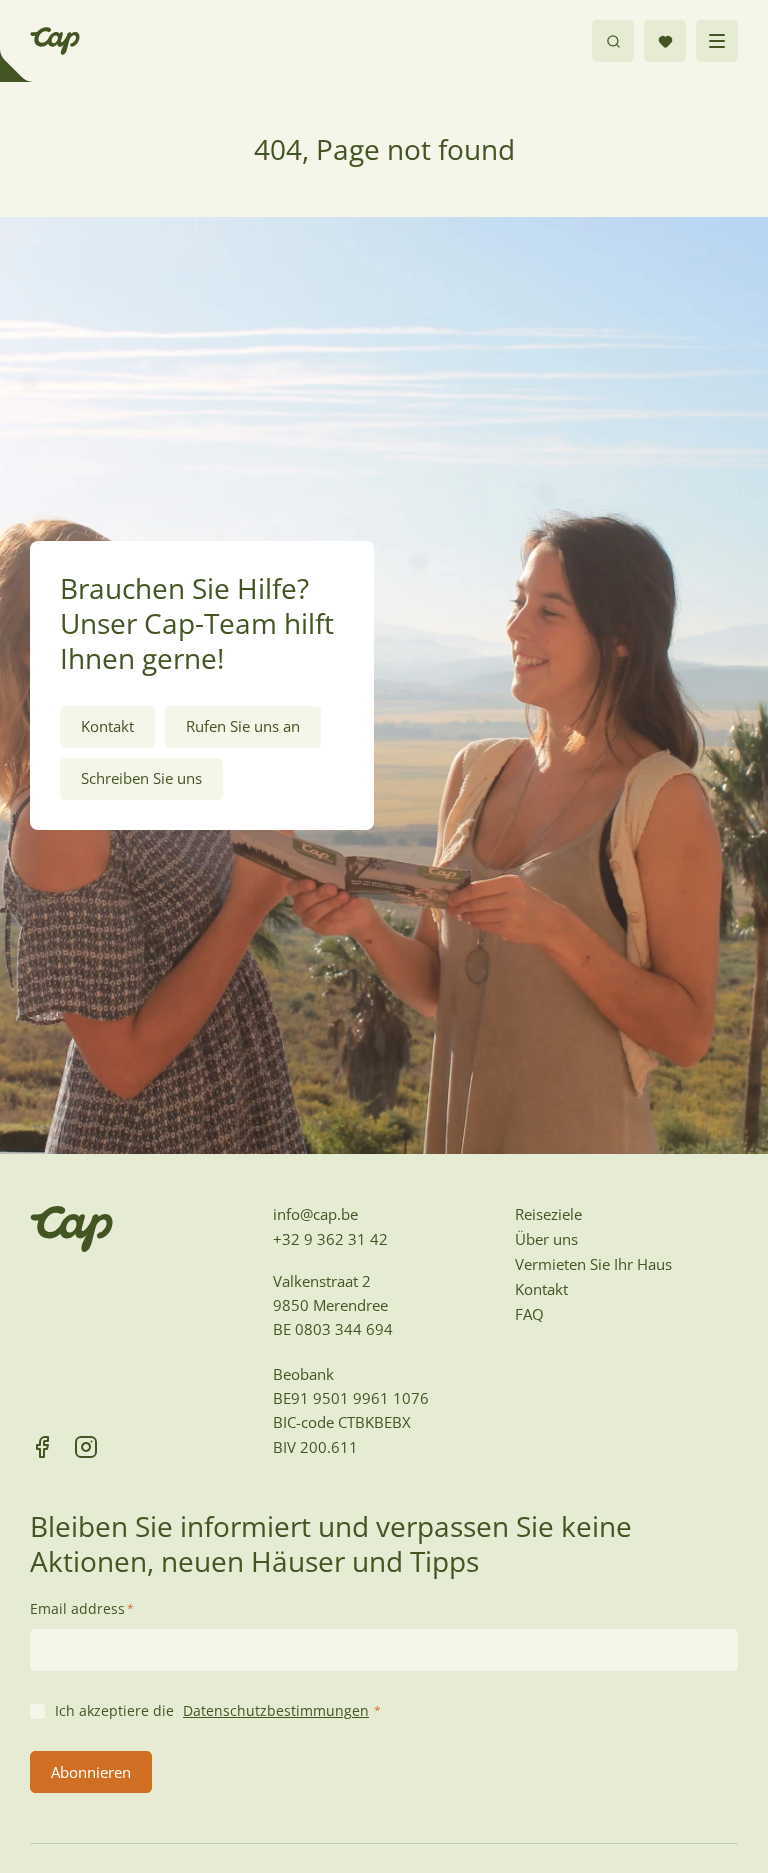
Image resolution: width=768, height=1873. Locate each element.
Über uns (546, 1239)
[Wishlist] (665, 41)
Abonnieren (91, 1772)
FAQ (529, 1314)
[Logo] (55, 41)
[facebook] (42, 1447)
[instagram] (86, 1447)
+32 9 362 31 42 (330, 1239)
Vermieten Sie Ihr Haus (593, 1264)
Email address (82, 1608)
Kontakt (541, 1289)
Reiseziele (548, 1214)
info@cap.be (315, 1214)
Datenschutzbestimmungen (276, 1710)
